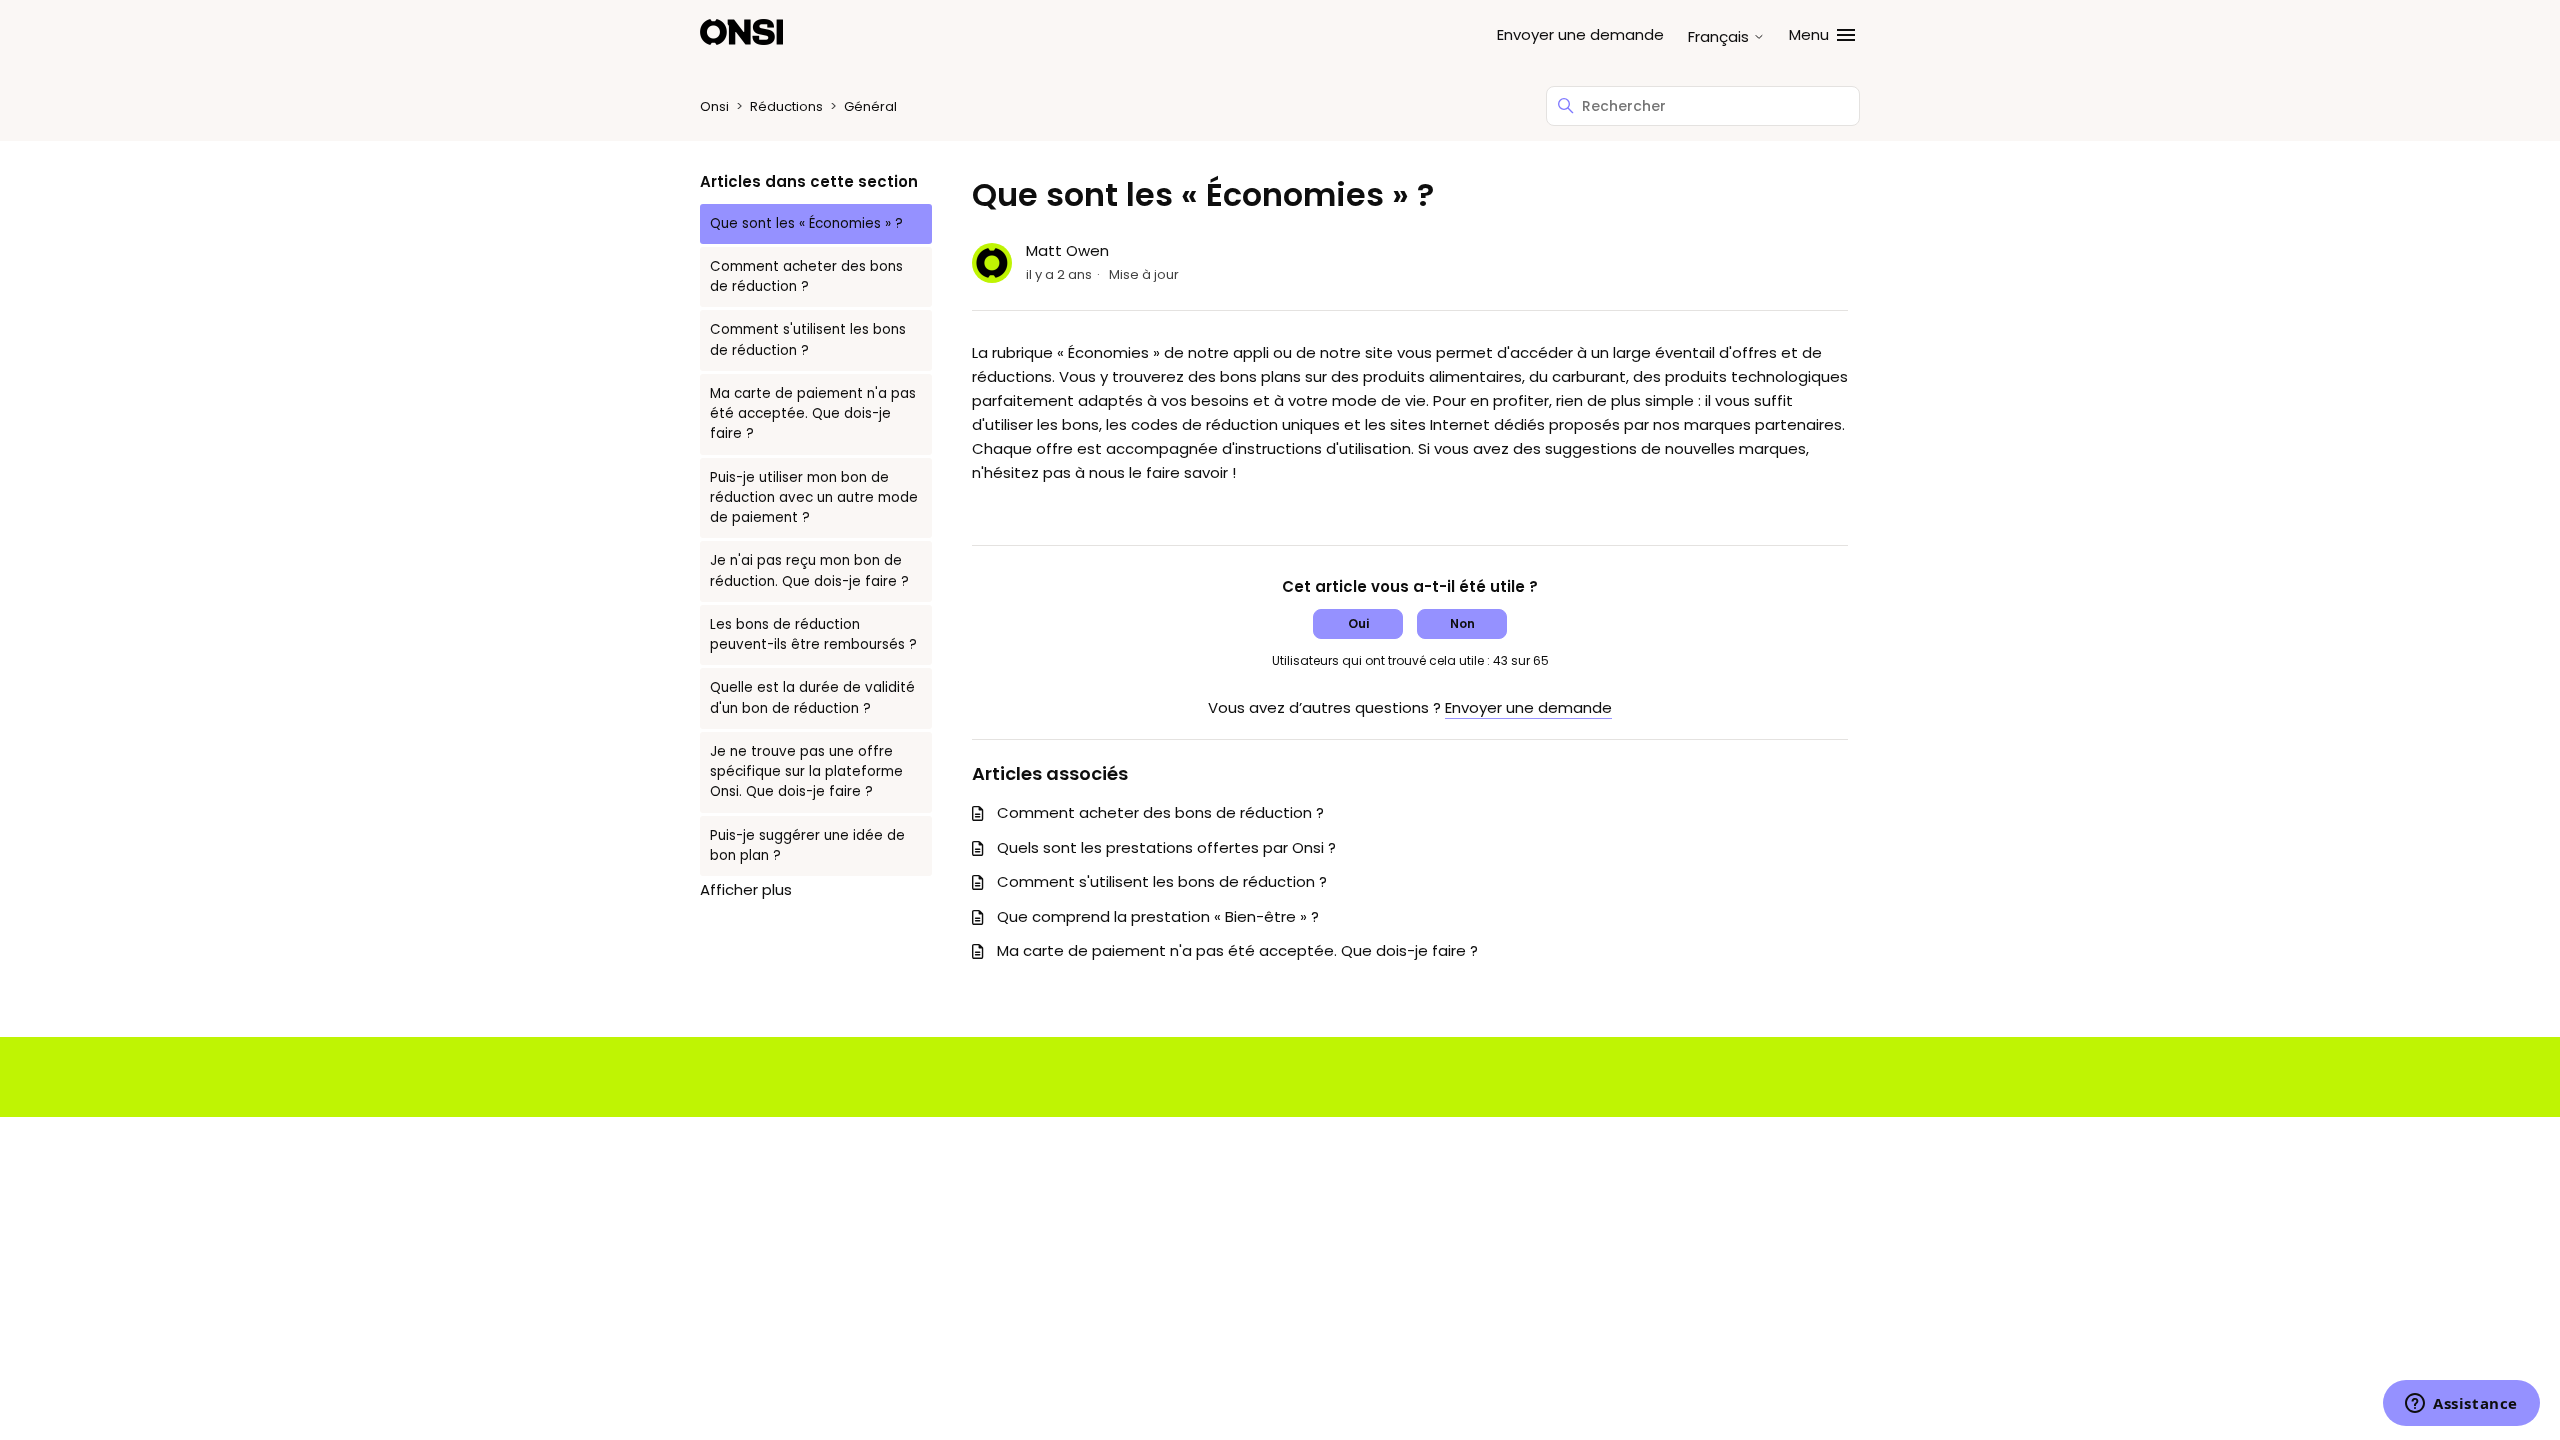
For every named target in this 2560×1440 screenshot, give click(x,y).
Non (1462, 623)
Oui (1358, 623)
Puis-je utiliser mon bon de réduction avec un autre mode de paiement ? (814, 498)
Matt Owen (1067, 250)
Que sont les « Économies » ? (806, 223)
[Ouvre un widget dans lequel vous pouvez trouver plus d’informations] (2461, 1405)
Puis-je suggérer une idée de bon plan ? (807, 845)
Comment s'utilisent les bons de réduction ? (808, 339)
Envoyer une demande (1580, 34)
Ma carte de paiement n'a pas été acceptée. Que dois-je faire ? (813, 414)
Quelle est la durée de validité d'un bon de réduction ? (812, 697)
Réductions (786, 106)
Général (870, 106)
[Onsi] (741, 35)
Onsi (714, 106)
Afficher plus (746, 889)
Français (1720, 36)
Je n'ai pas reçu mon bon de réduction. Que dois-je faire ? (809, 570)
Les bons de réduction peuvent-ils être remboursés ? (813, 634)
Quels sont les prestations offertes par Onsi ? (1166, 847)
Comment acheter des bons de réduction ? (806, 276)
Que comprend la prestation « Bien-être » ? (1158, 916)
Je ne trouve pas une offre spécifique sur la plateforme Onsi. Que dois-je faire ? (806, 772)
